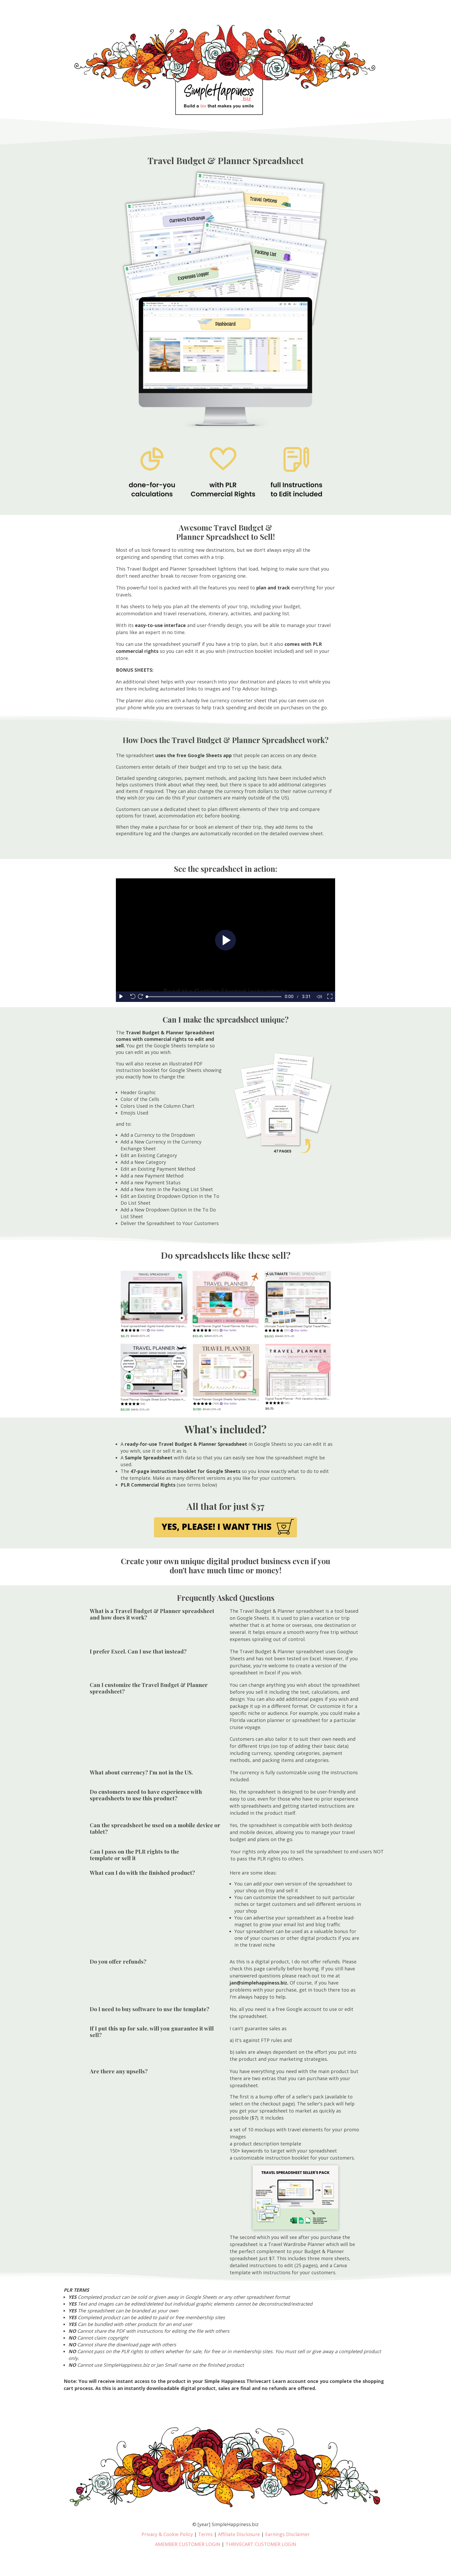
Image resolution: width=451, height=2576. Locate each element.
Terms (205, 2534)
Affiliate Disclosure (239, 2534)
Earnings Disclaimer (287, 2534)
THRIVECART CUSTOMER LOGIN (261, 2544)
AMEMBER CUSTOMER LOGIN (188, 2544)
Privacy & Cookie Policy (167, 2534)
